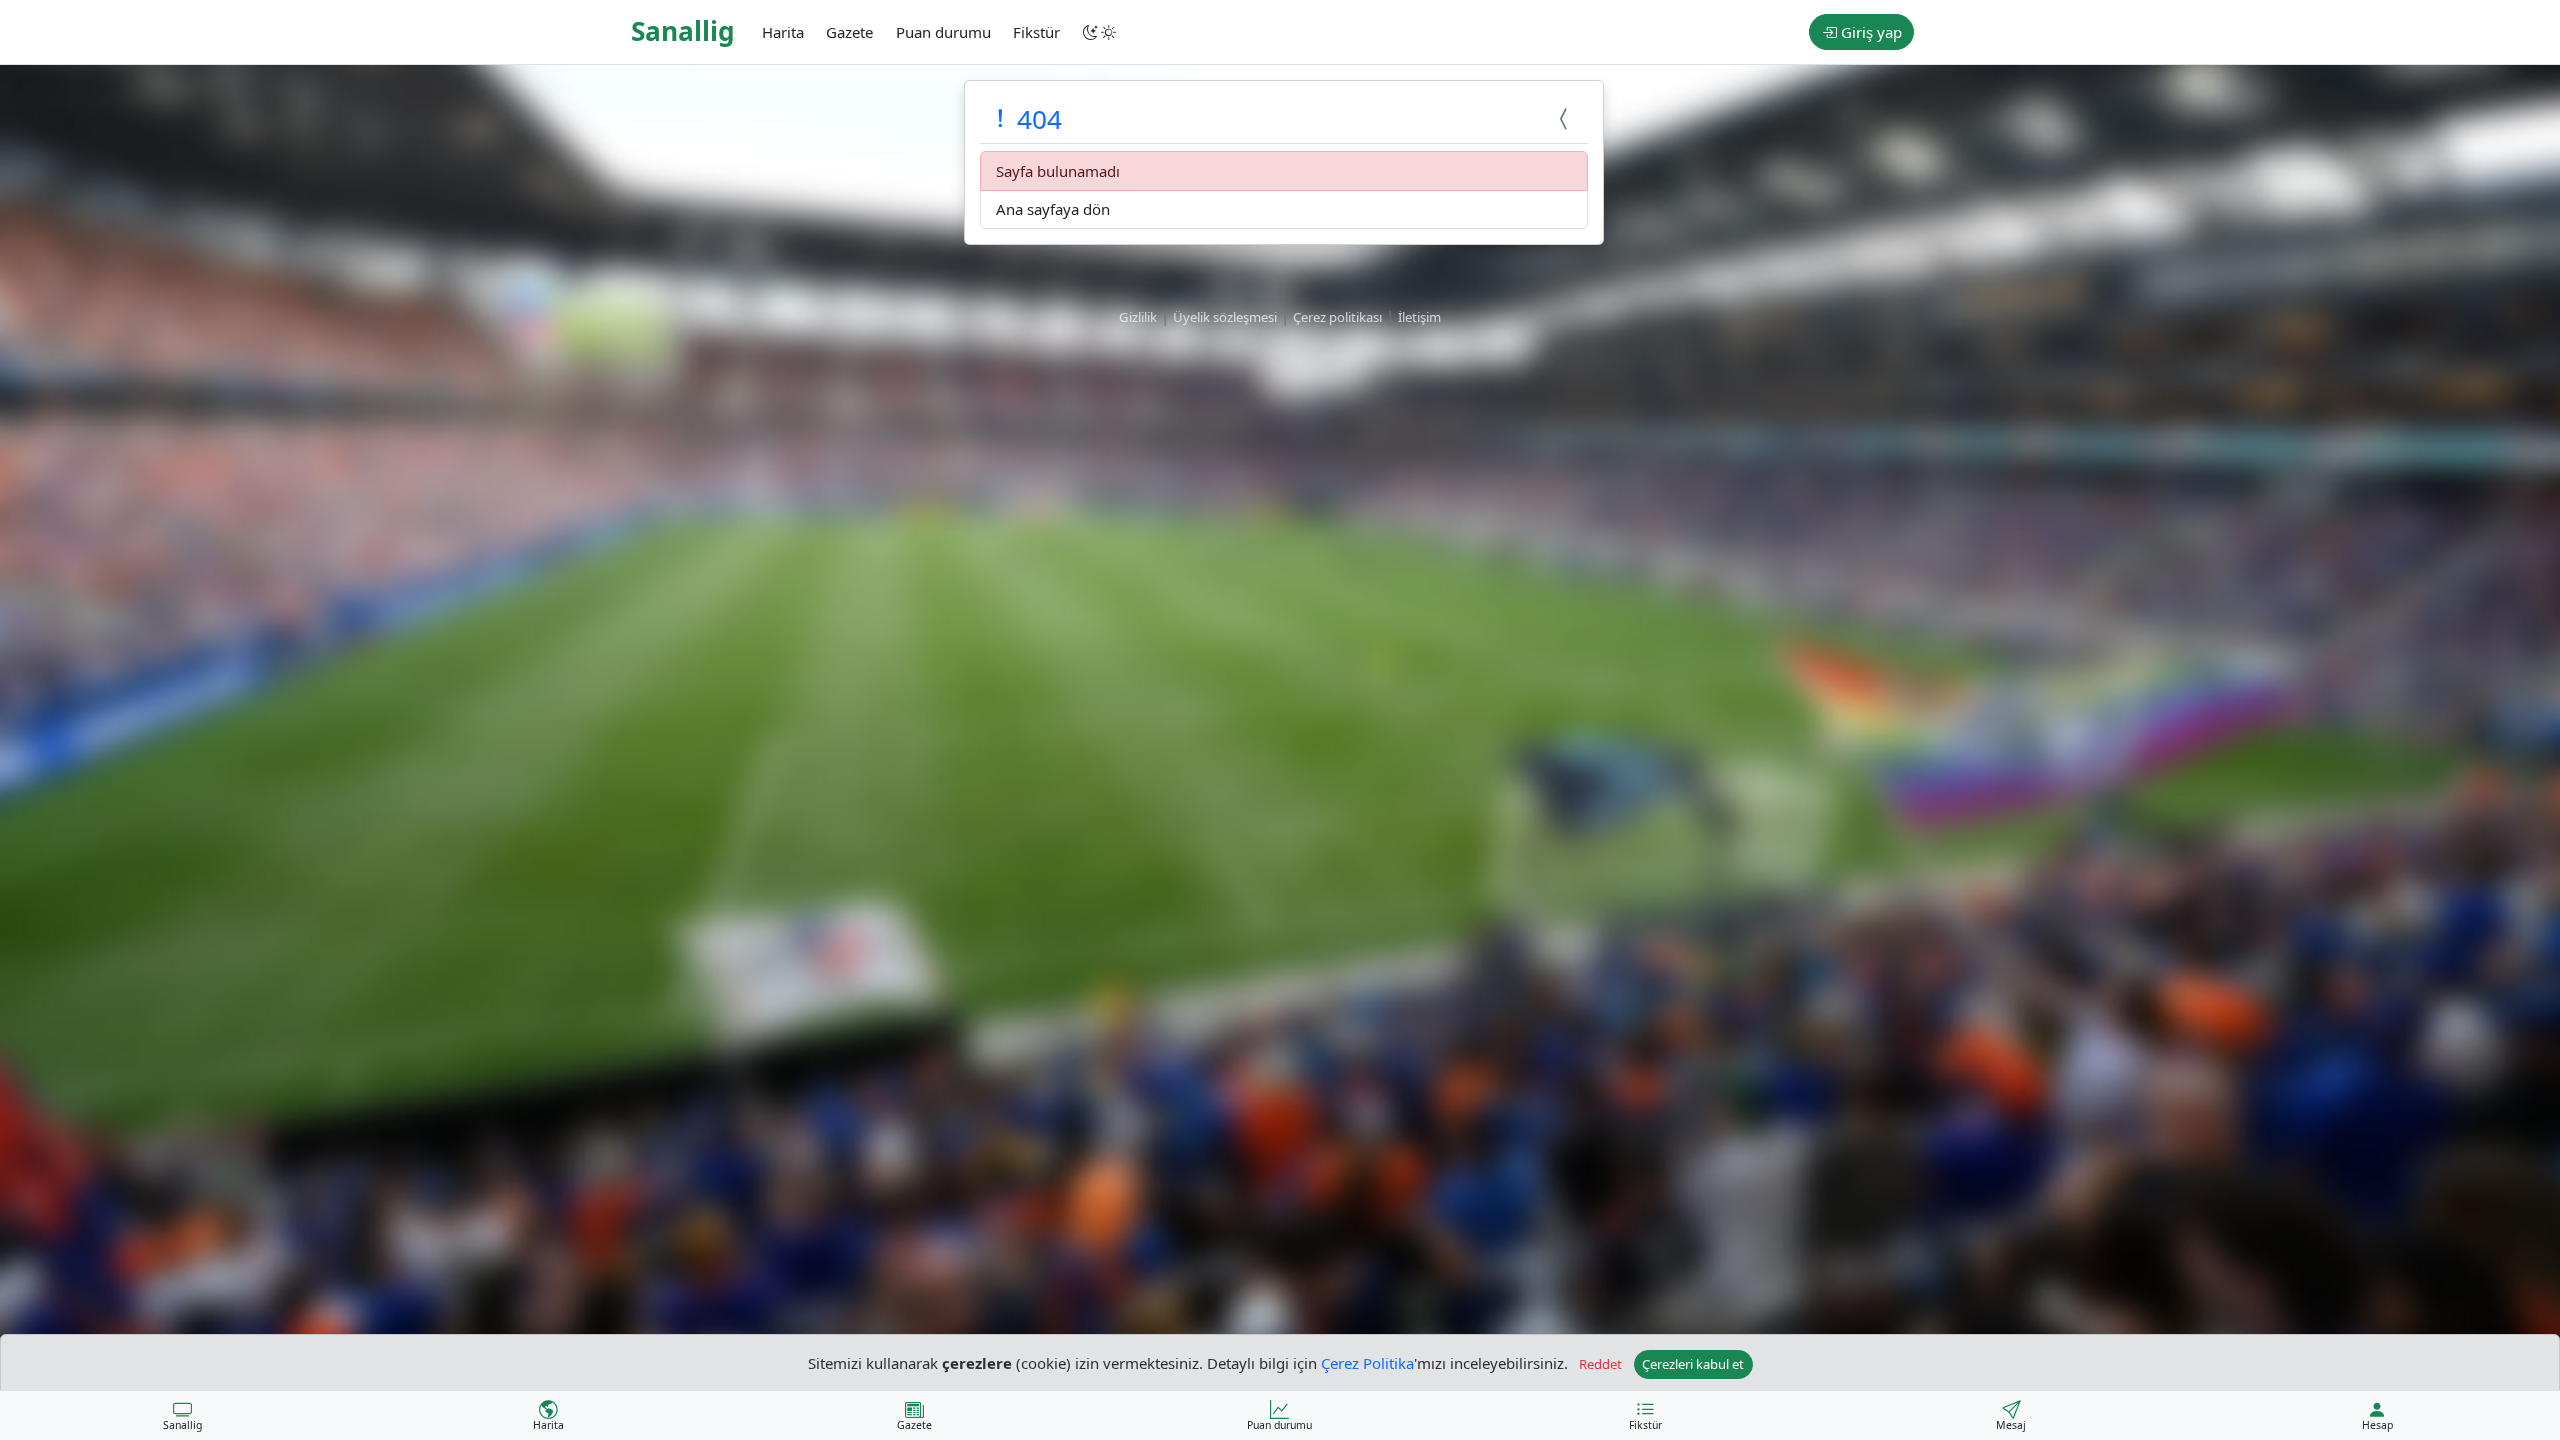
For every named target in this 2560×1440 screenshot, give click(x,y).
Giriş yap (1869, 32)
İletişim (1419, 317)
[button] (1101, 32)
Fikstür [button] (1036, 32)
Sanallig (683, 31)
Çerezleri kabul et (1693, 1364)
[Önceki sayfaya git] (1566, 119)
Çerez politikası (1337, 317)
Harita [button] (783, 32)
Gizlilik (1138, 317)
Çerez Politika (1367, 1362)
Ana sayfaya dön (1053, 209)
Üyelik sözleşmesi (1225, 317)
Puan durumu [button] (943, 32)
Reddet (1600, 1364)
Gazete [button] (849, 32)
